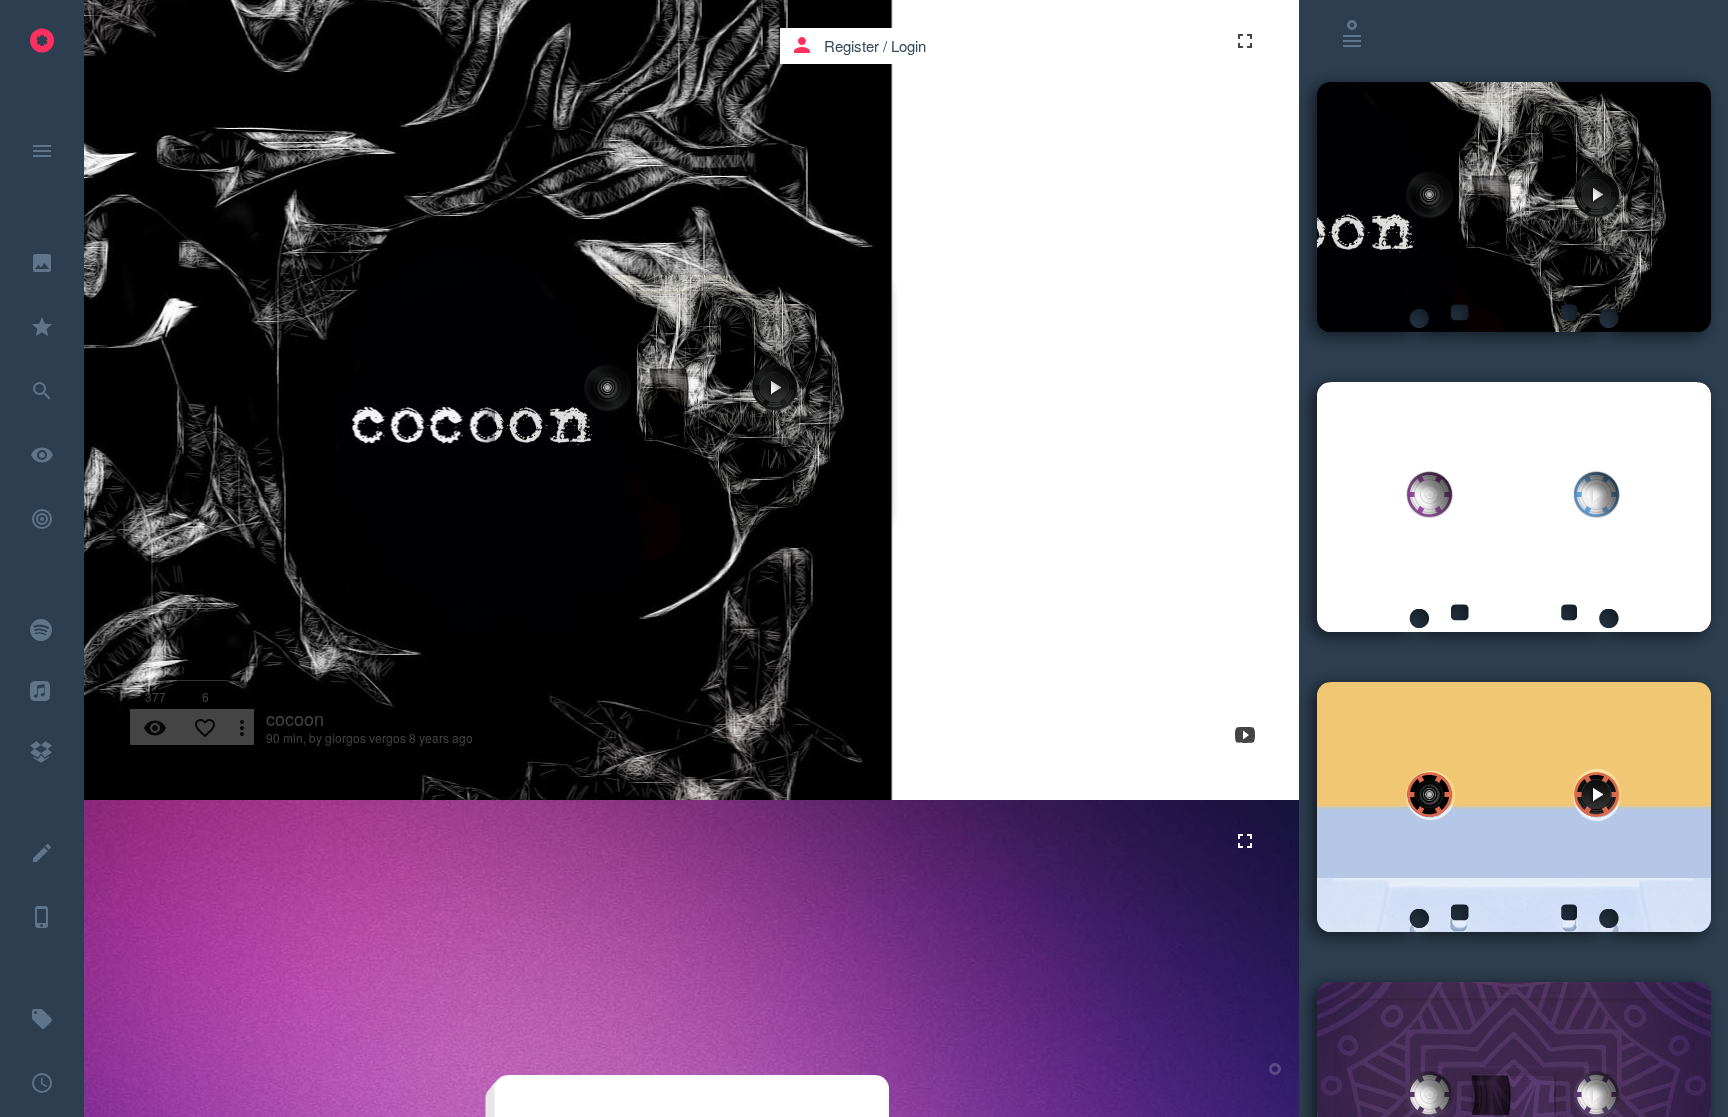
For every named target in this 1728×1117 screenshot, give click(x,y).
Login (908, 45)
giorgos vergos (365, 737)
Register (851, 45)
